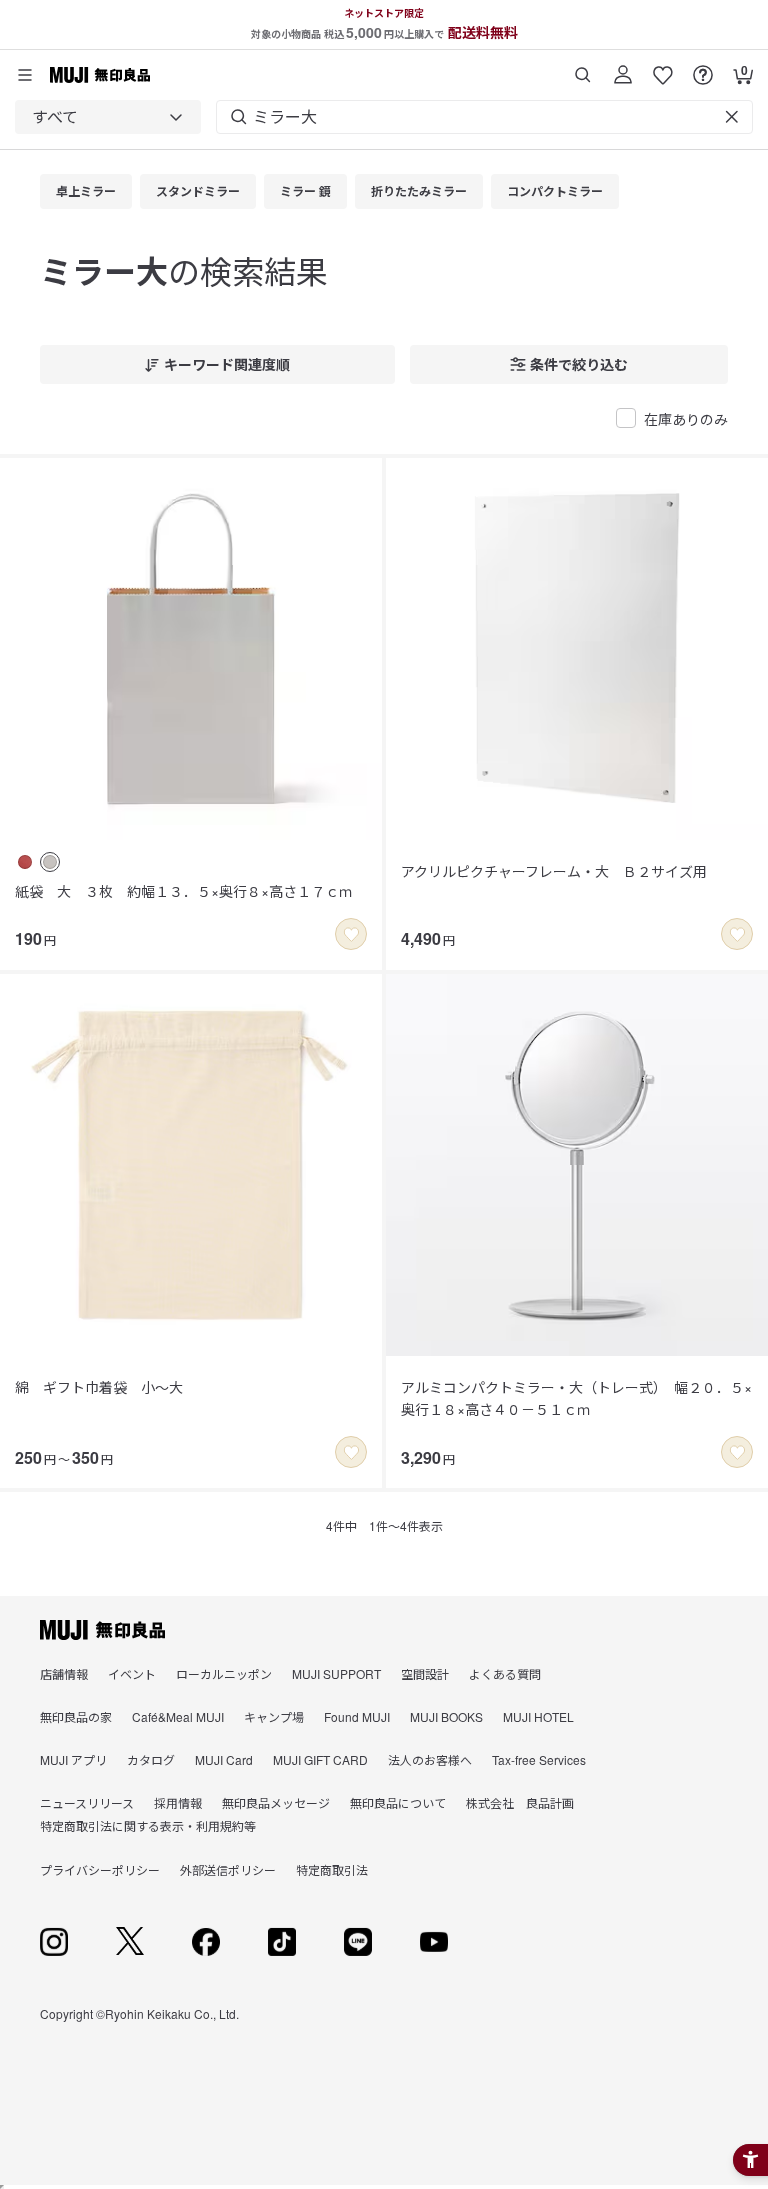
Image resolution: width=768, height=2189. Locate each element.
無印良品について (398, 1802)
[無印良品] (102, 1630)
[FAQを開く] (703, 67)
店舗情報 (64, 1673)
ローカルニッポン (224, 1673)
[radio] (25, 862)
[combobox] (108, 117)
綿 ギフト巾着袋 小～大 (99, 1387)
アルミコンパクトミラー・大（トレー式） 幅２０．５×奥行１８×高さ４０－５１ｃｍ (576, 1398)
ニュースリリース (87, 1802)
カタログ (151, 1759)
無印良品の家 (76, 1716)
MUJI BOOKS (446, 1716)
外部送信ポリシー (228, 1869)
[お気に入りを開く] (663, 67)
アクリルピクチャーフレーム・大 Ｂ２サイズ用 (554, 871)
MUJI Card (224, 1759)
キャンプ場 (274, 1716)
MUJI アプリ (73, 1759)
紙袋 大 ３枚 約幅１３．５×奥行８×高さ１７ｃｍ (184, 891)
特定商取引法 (332, 1869)
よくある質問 (505, 1673)
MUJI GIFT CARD (320, 1759)
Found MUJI (357, 1716)
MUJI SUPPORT (336, 1673)
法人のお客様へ (430, 1759)
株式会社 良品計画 (520, 1802)
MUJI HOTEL (538, 1716)
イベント (132, 1673)
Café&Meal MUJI (178, 1716)
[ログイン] (623, 67)
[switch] (351, 934)
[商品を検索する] (583, 67)
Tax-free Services (539, 1759)
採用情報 (178, 1802)
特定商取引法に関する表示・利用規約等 (148, 1825)
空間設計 (425, 1673)
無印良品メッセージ (276, 1802)
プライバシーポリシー (100, 1869)
